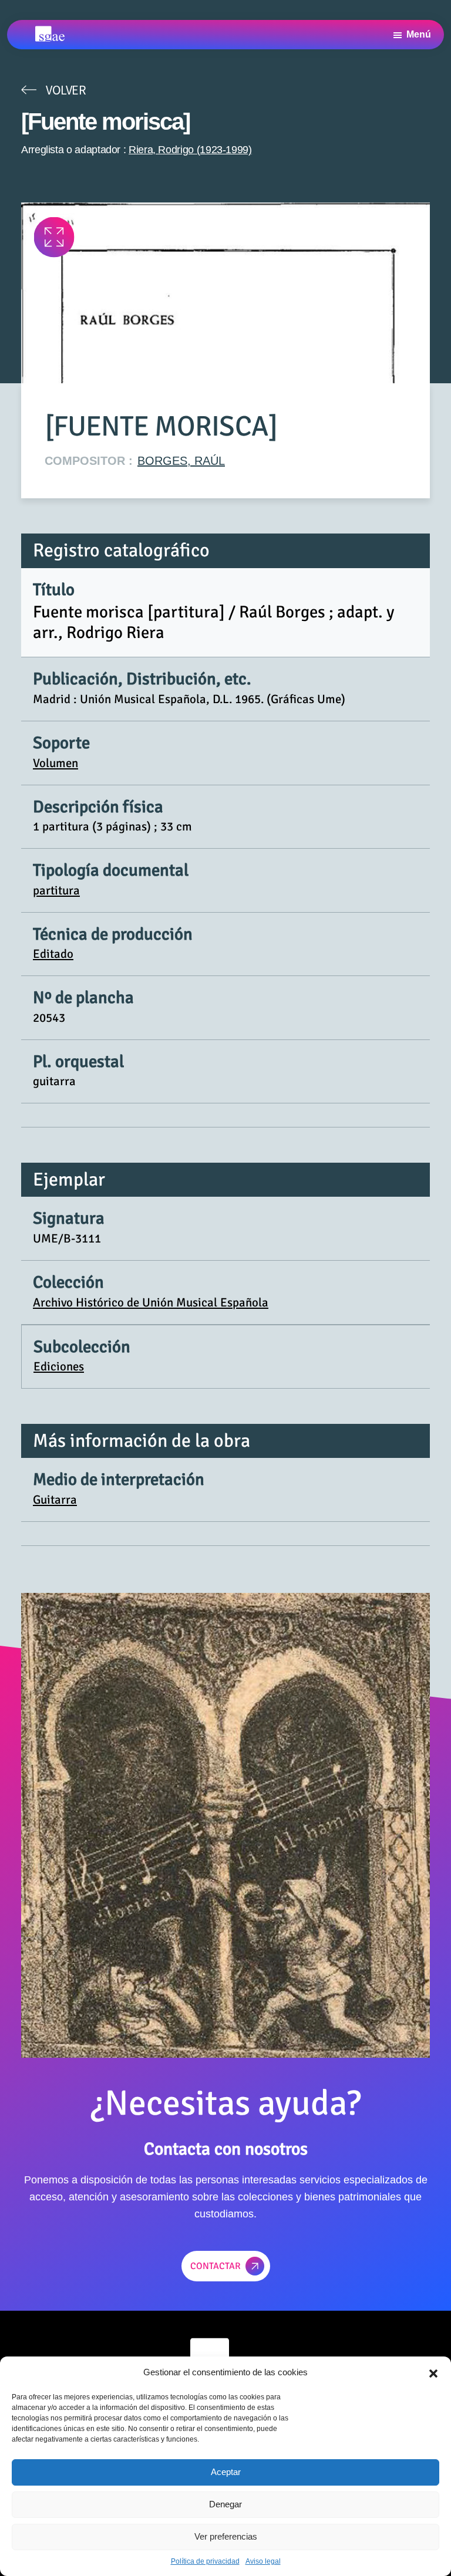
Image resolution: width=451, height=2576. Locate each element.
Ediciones (59, 1366)
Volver (66, 90)
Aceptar (226, 2472)
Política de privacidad (205, 2561)
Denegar (225, 2504)
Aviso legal (263, 2561)
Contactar (216, 2266)
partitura (56, 890)
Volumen (55, 763)
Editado (53, 954)
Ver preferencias (226, 2536)
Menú (419, 34)
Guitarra (55, 1500)
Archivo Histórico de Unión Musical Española (151, 1302)
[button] (433, 2372)
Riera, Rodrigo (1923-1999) (190, 150)
